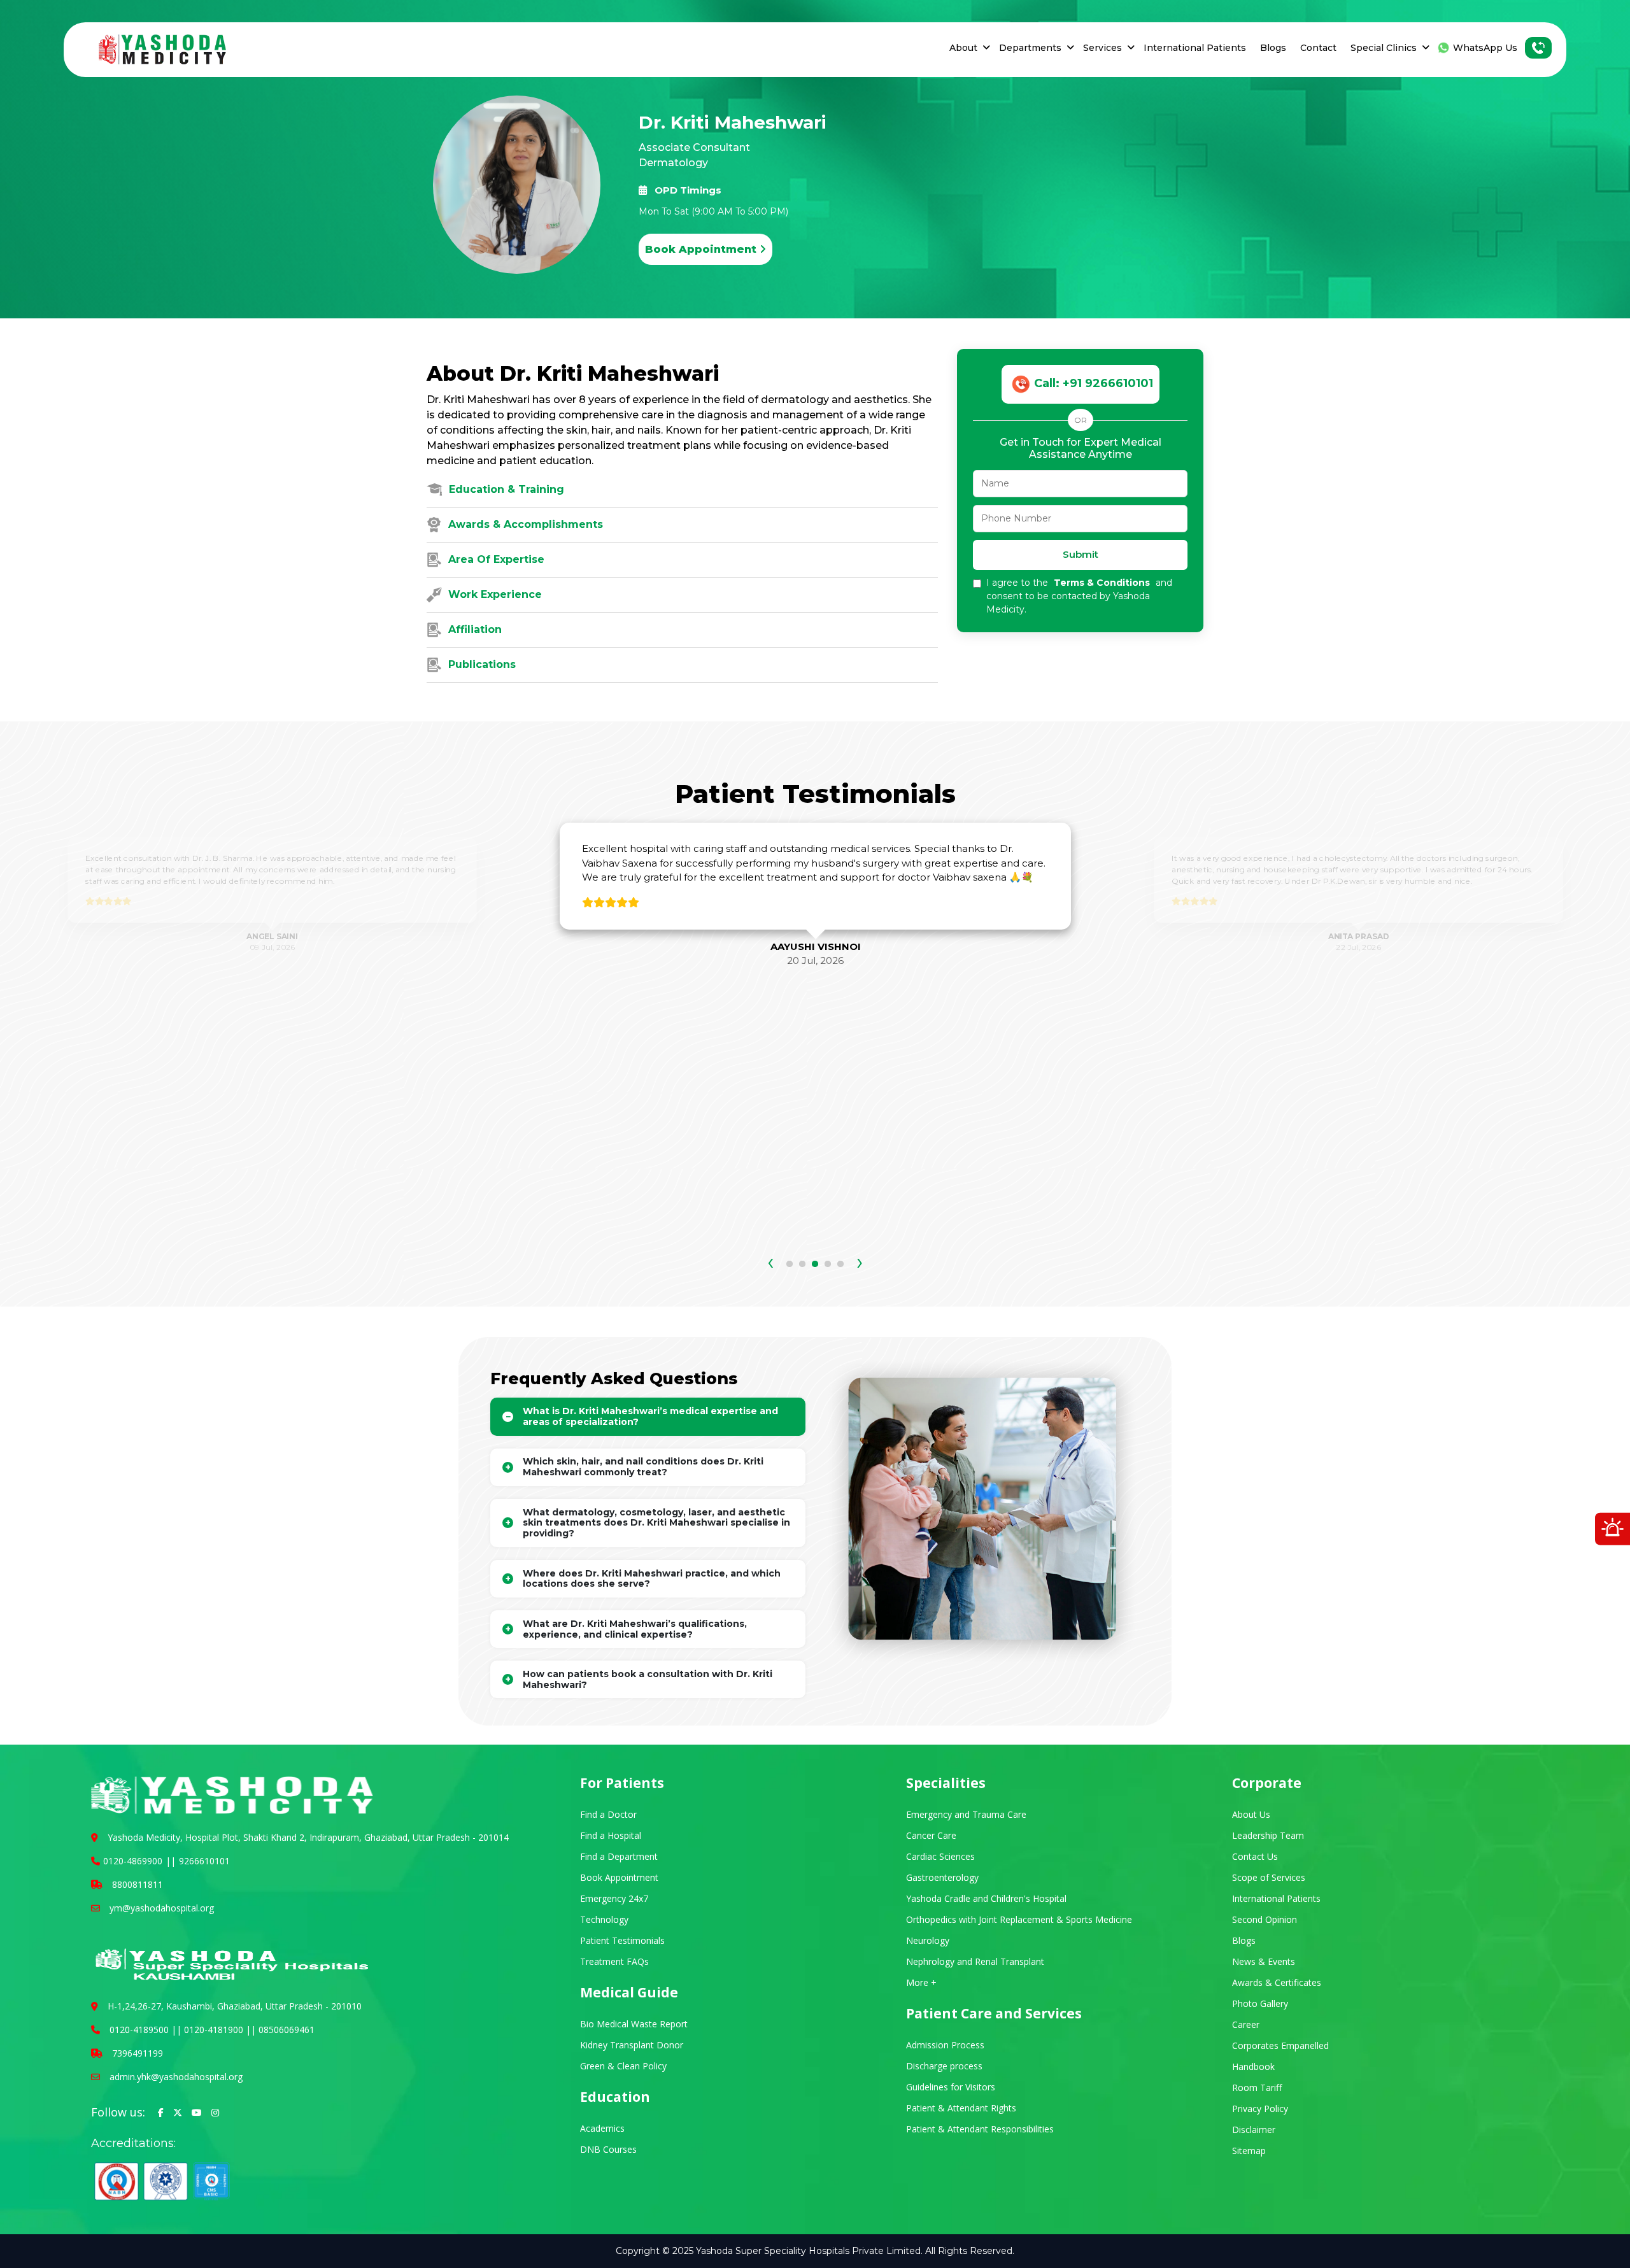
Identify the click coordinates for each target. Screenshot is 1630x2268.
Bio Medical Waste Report (634, 2024)
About (963, 48)
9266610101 (204, 1861)
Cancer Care (931, 1835)
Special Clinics (1384, 48)
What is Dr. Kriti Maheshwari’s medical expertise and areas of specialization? (650, 1416)
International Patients (1195, 48)
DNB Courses (608, 2149)
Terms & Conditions (1103, 583)
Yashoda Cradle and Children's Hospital (986, 1898)
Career (1246, 2024)
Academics (602, 2128)
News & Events (1264, 1961)
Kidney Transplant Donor (632, 2045)
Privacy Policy (1260, 2109)
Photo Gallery (1260, 2003)
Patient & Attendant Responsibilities (980, 2129)
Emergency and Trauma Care (966, 1814)
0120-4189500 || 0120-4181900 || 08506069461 (212, 2030)
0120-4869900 (133, 1861)
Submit (1081, 554)
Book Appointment (702, 249)
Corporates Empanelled (1280, 2045)
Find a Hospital (611, 1835)
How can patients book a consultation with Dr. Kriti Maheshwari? (648, 1679)
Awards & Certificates (1277, 1982)
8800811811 (138, 1884)
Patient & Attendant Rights (961, 2108)
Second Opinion (1265, 1919)
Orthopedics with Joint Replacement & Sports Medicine (1019, 1919)
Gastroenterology (942, 1877)
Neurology (928, 1940)
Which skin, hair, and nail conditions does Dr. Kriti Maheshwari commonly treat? (643, 1467)
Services (1102, 48)
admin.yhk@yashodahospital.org (176, 2077)
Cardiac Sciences (940, 1856)
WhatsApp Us (1485, 48)
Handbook (1253, 2066)
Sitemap (1249, 2151)
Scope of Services (1269, 1877)
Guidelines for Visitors (951, 2087)
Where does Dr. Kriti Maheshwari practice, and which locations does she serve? (652, 1579)
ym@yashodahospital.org (162, 1908)
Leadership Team (1268, 1835)
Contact (1318, 48)
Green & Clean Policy (623, 2066)
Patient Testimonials (622, 1940)
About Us (1251, 1814)
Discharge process (944, 2066)
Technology (604, 1919)
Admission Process (945, 2045)
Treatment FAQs (614, 1961)
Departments (1030, 48)
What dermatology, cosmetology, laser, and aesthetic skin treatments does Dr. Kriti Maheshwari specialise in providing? (656, 1523)
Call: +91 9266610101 (1094, 383)
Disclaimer (1254, 2130)
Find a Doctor (608, 1814)
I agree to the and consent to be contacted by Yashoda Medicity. (1079, 596)
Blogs (1273, 48)
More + (921, 1982)
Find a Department (619, 1856)
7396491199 (138, 2053)
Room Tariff (1257, 2087)
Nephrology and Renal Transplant (975, 1961)
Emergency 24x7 (614, 1898)
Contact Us (1255, 1856)
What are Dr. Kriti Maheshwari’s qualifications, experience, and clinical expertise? (635, 1629)
